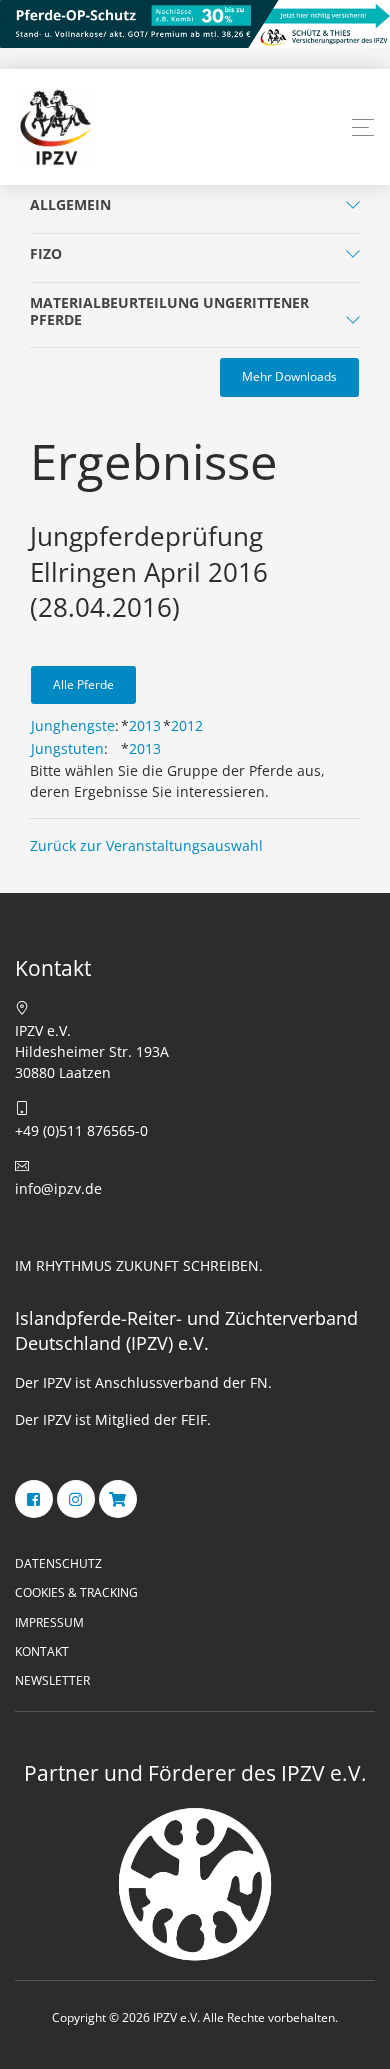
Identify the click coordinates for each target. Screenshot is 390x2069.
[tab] (195, 209)
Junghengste (73, 725)
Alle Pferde (83, 684)
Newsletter (52, 1680)
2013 (145, 725)
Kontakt (42, 1651)
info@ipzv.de (58, 1188)
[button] (363, 128)
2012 (187, 725)
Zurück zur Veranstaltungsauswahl (146, 845)
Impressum (49, 1622)
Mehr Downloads (289, 376)
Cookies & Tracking (76, 1592)
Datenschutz (58, 1563)
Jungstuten (67, 748)
